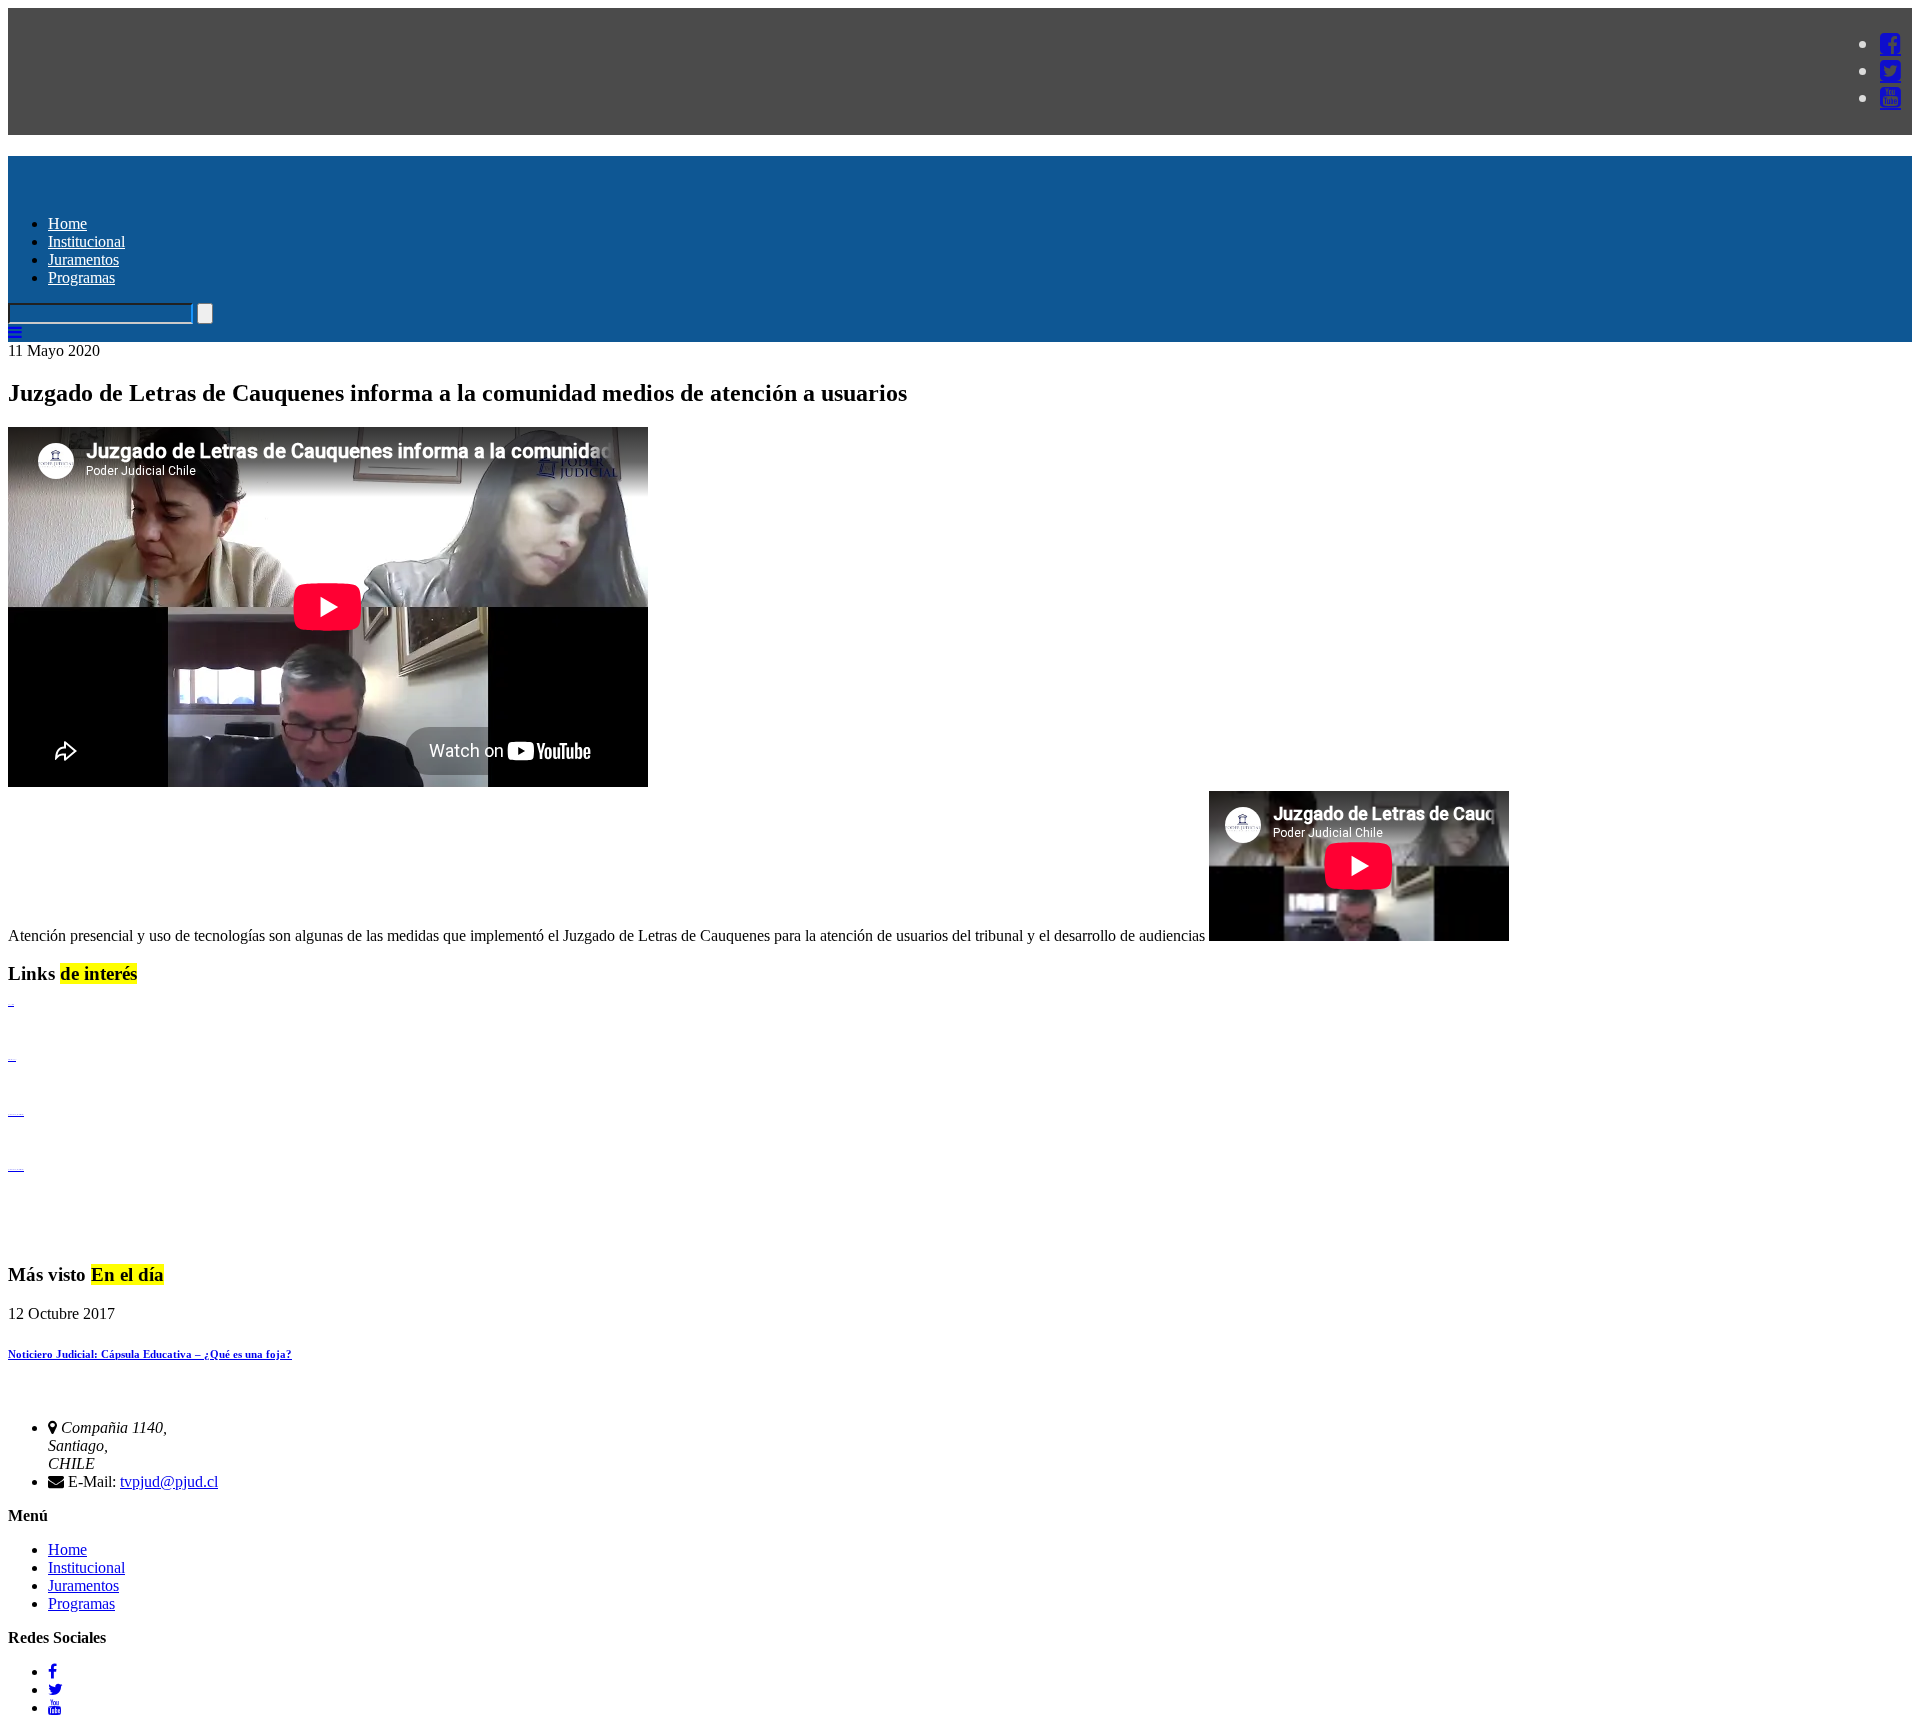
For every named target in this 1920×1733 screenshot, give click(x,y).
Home (67, 223)
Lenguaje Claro (11, 1004)
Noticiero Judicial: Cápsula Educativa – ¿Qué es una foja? (150, 1354)
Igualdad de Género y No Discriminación (16, 1114)
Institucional (86, 241)
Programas (81, 277)
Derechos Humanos (12, 1059)
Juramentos (83, 259)
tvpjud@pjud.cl (169, 1481)
